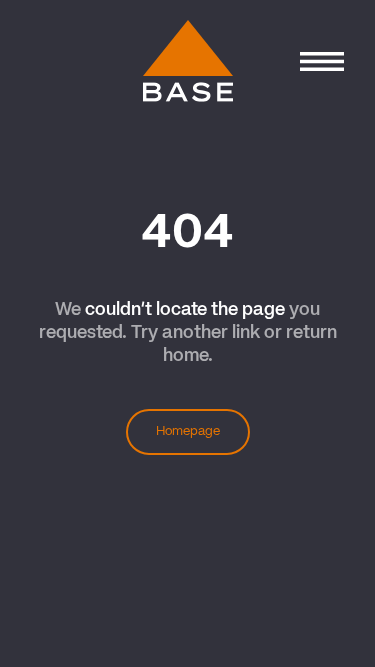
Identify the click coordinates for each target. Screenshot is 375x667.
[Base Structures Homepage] (188, 61)
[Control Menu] (321, 61)
